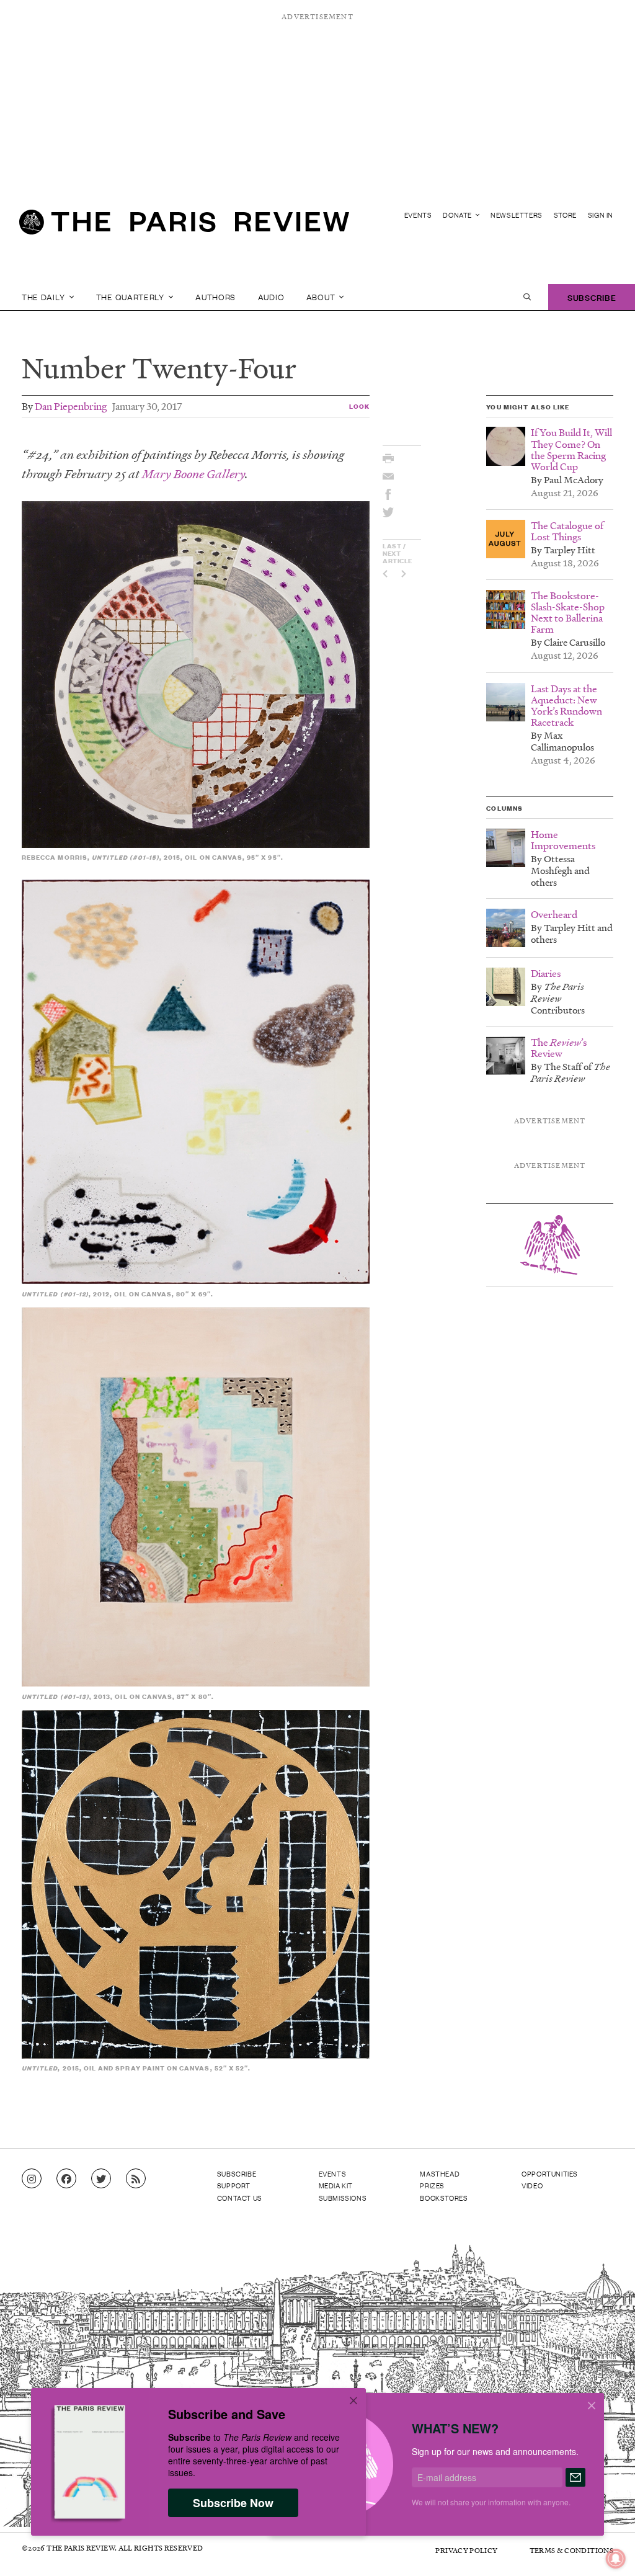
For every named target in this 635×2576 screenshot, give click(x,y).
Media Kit (336, 2185)
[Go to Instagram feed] (32, 2179)
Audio (271, 297)
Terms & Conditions (571, 2550)
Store (565, 215)
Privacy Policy (466, 2550)
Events (418, 215)
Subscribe (592, 297)
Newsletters (517, 215)
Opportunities (550, 2173)
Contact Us (240, 2198)
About (322, 297)
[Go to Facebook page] (66, 2179)
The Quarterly (131, 297)
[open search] (527, 297)
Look (359, 406)
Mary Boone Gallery (193, 474)
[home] (184, 227)
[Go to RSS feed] (136, 2179)
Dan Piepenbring (71, 406)
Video (532, 2185)
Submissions (343, 2198)
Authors (215, 297)
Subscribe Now (233, 2503)
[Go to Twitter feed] (101, 2179)
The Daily (44, 297)
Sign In (601, 215)
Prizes (432, 2185)
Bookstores (444, 2198)
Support (234, 2185)
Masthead (440, 2173)
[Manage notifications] (606, 2549)
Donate (458, 215)
